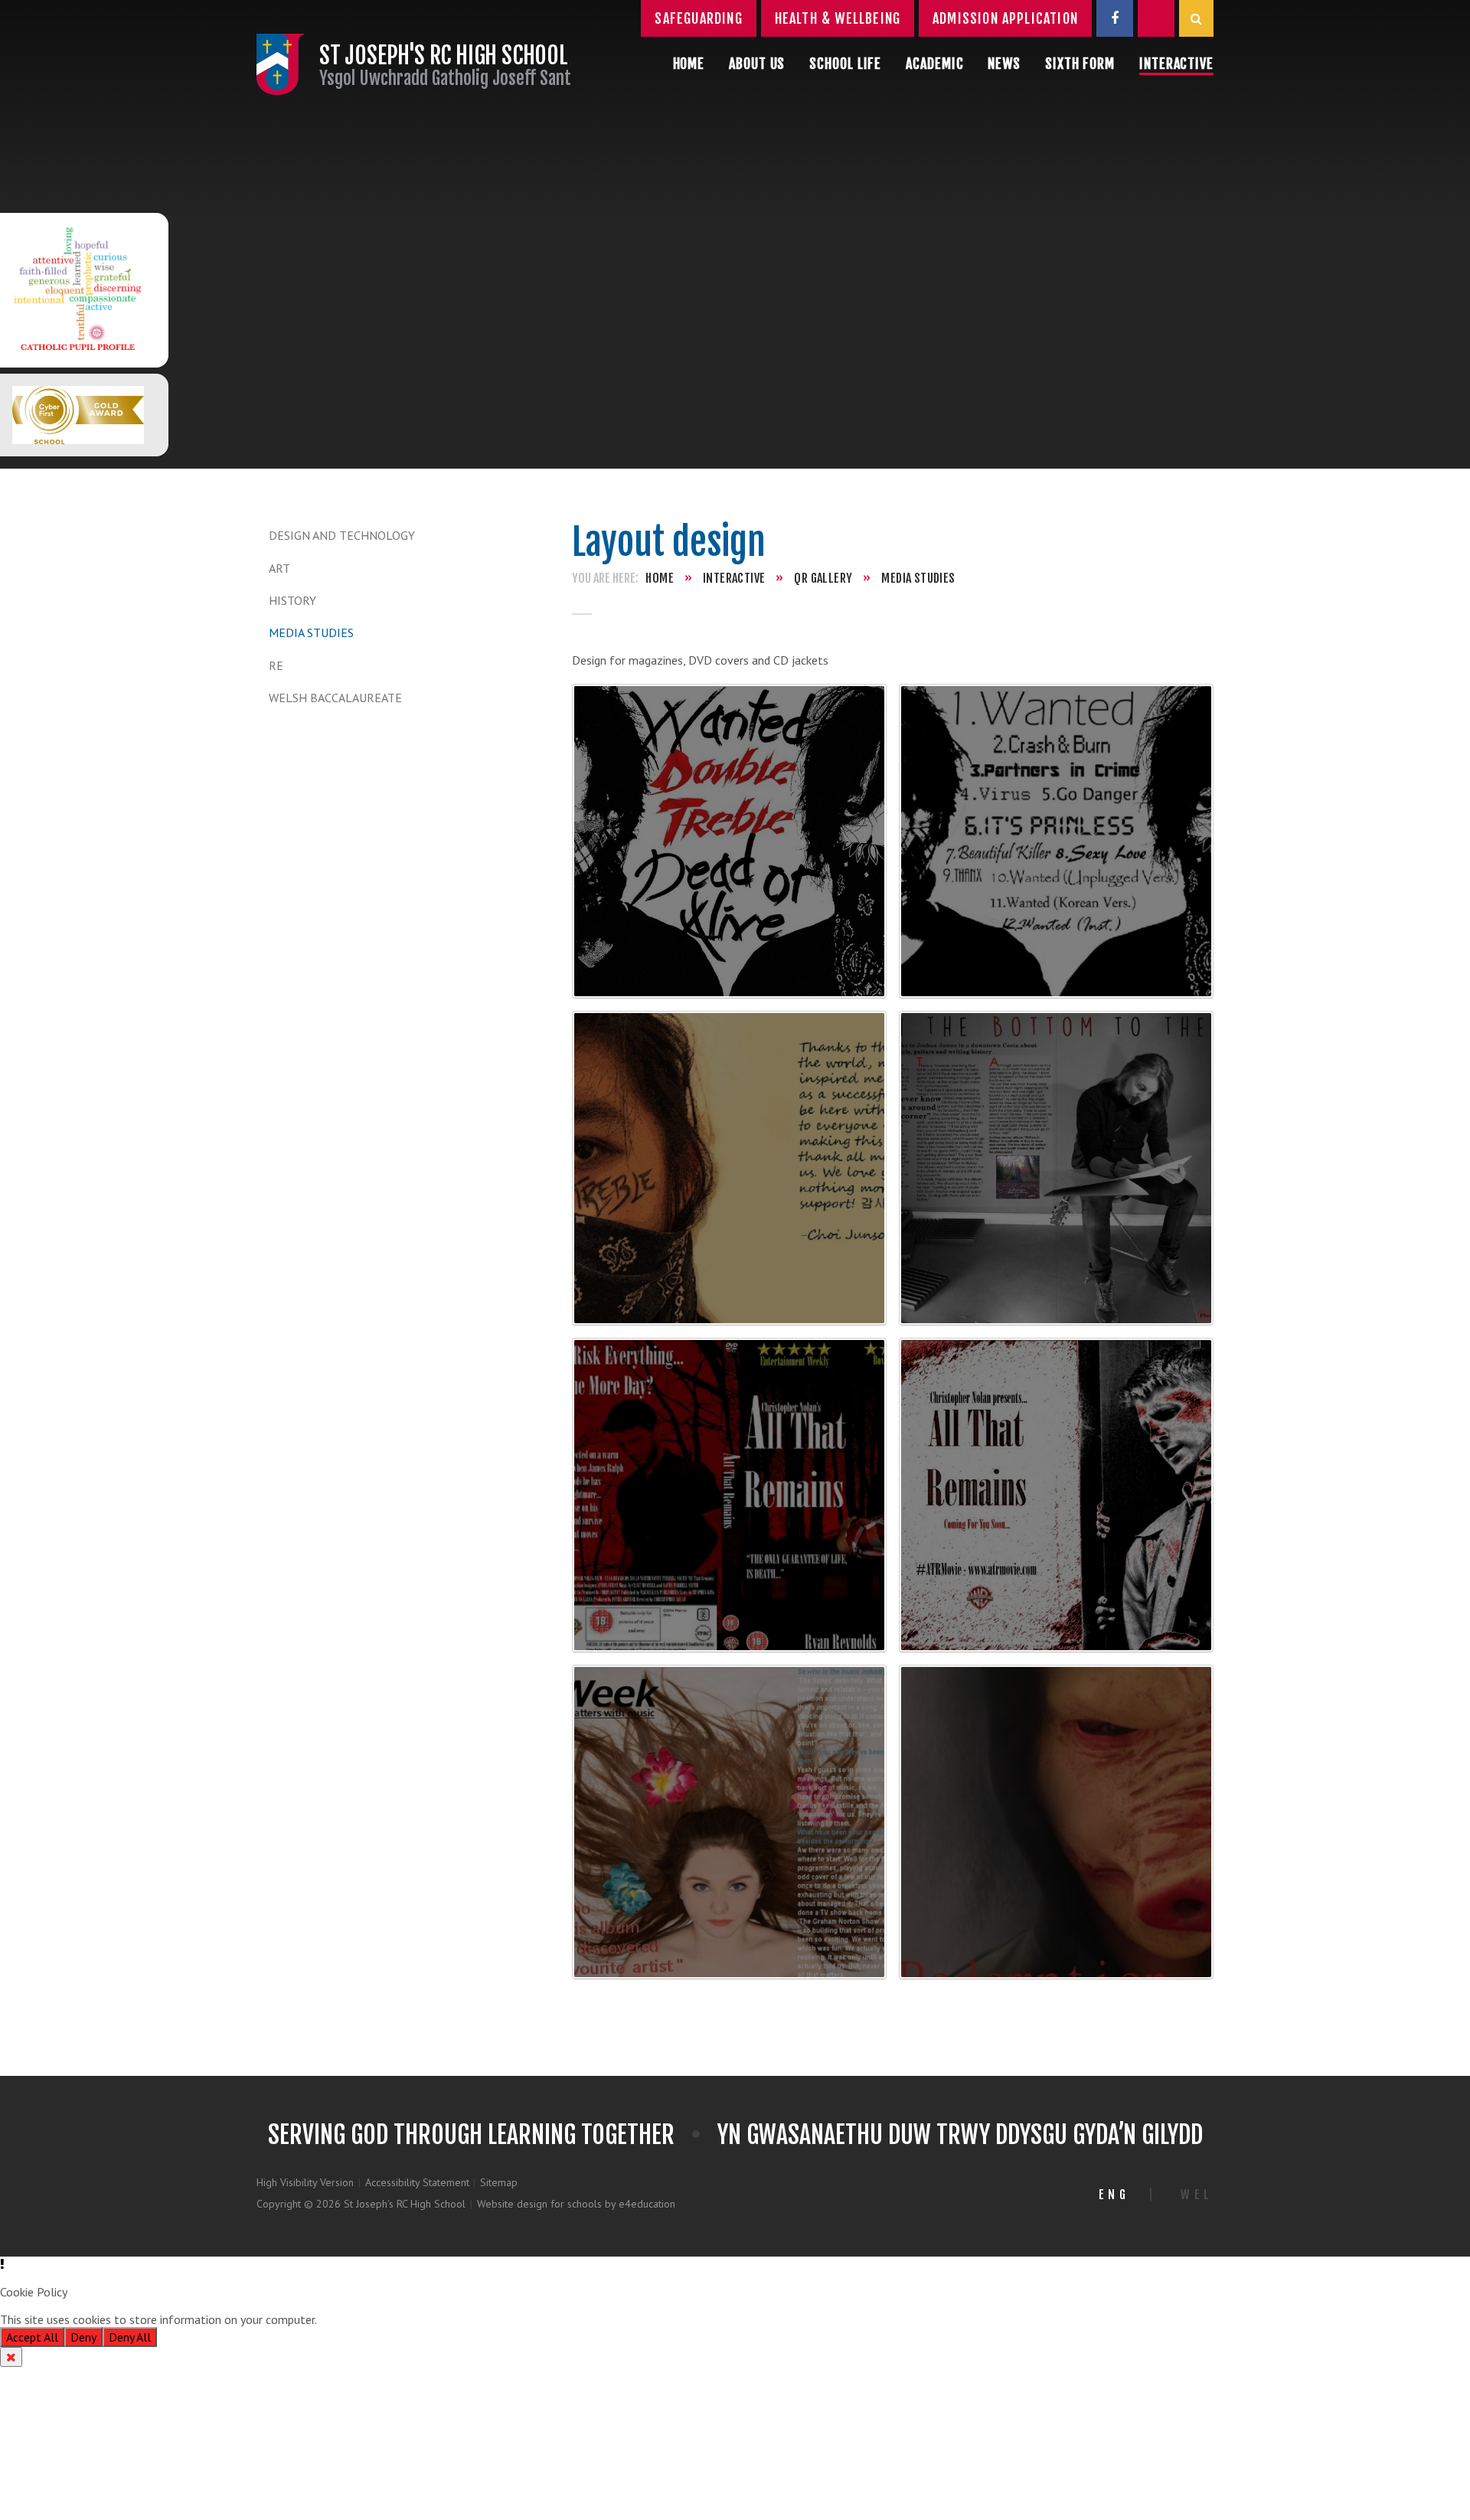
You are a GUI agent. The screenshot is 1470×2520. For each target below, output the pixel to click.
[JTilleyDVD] (729, 1495)
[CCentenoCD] (729, 841)
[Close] (11, 2357)
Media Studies (311, 632)
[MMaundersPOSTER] (1056, 1822)
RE (276, 665)
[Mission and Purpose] (78, 290)
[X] (1156, 18)
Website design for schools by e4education (576, 2204)
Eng (1114, 2195)
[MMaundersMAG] (729, 1822)
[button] (735, 2264)
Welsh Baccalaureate (335, 698)
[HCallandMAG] (1056, 1168)
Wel (1197, 2195)
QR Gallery (823, 578)
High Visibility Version (305, 2182)
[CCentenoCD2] (1056, 841)
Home (660, 578)
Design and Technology (342, 535)
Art (279, 568)
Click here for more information (400, 2319)
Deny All (130, 2337)
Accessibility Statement (417, 2182)
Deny (83, 2337)
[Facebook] (1115, 18)
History (292, 600)
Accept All (32, 2337)
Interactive (734, 578)
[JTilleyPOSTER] (1056, 1495)
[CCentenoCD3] (729, 1168)
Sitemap (499, 2182)
